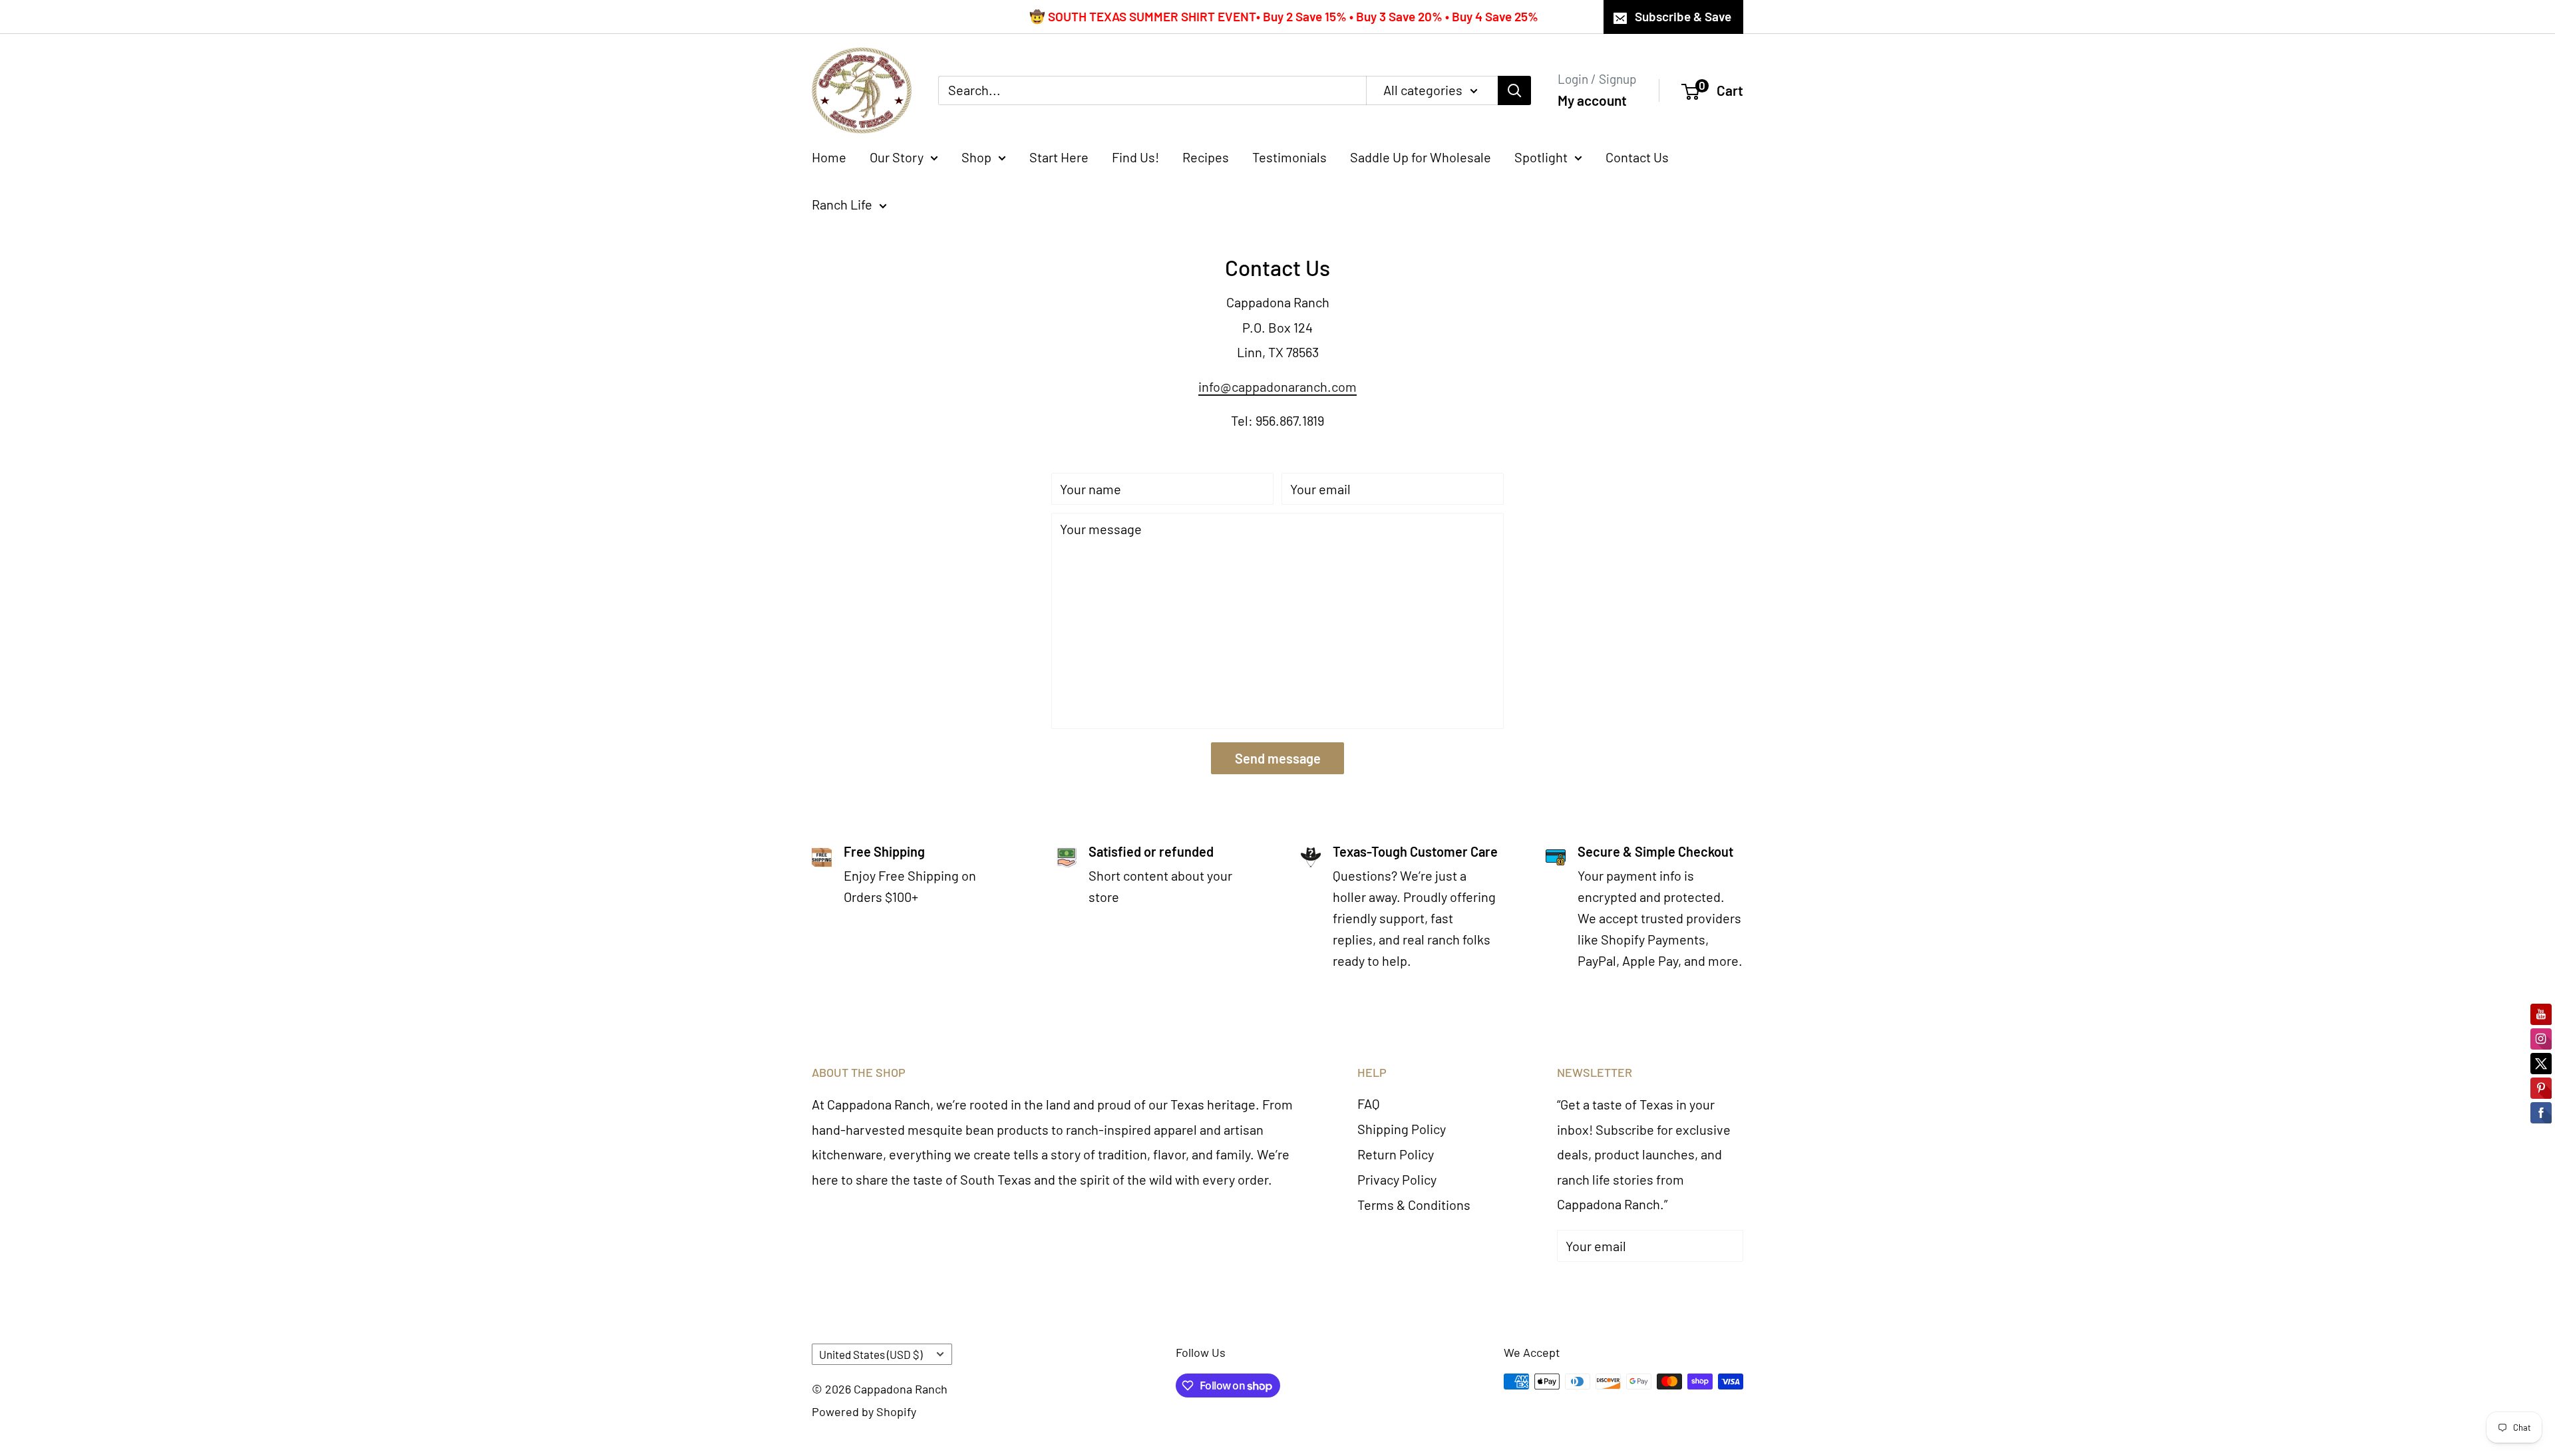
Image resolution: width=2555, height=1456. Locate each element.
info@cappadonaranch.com (1277, 386)
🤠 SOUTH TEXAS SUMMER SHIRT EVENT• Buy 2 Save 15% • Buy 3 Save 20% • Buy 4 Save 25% (1284, 16)
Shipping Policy (1402, 1129)
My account (1592, 100)
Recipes (1206, 157)
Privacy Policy (1397, 1179)
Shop (976, 157)
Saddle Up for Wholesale (1421, 157)
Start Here (1059, 157)
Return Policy (1396, 1154)
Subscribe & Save (1683, 16)
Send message (1278, 758)
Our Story (897, 157)
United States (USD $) (871, 1354)
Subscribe (1607, 1286)
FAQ (1369, 1103)
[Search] (1514, 90)
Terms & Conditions (1414, 1205)
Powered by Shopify (864, 1411)
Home (829, 157)
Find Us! (1135, 157)
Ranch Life (842, 204)
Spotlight (1541, 157)
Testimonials (1289, 157)
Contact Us (1637, 157)
